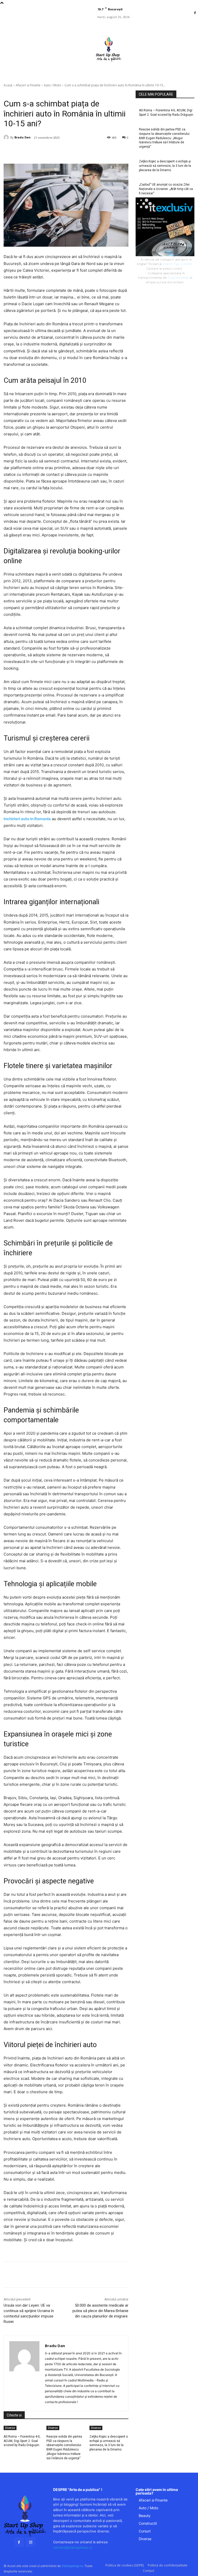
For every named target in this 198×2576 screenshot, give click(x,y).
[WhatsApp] (79, 151)
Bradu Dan (23, 137)
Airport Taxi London (178, 264)
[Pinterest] (67, 151)
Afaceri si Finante (28, 85)
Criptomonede (178, 278)
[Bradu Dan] (7, 137)
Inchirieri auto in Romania (27, 819)
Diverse (10, 2428)
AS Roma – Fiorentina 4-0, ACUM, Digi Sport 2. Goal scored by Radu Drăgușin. (22, 2441)
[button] (131, 74)
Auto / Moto (52, 85)
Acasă (8, 85)
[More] (91, 151)
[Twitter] (55, 151)
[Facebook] (195, 13)
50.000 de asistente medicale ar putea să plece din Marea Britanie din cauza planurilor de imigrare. (100, 2311)
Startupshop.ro (72, 2566)
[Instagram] (31, 2542)
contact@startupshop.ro (73, 2547)
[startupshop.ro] (25, 2516)
